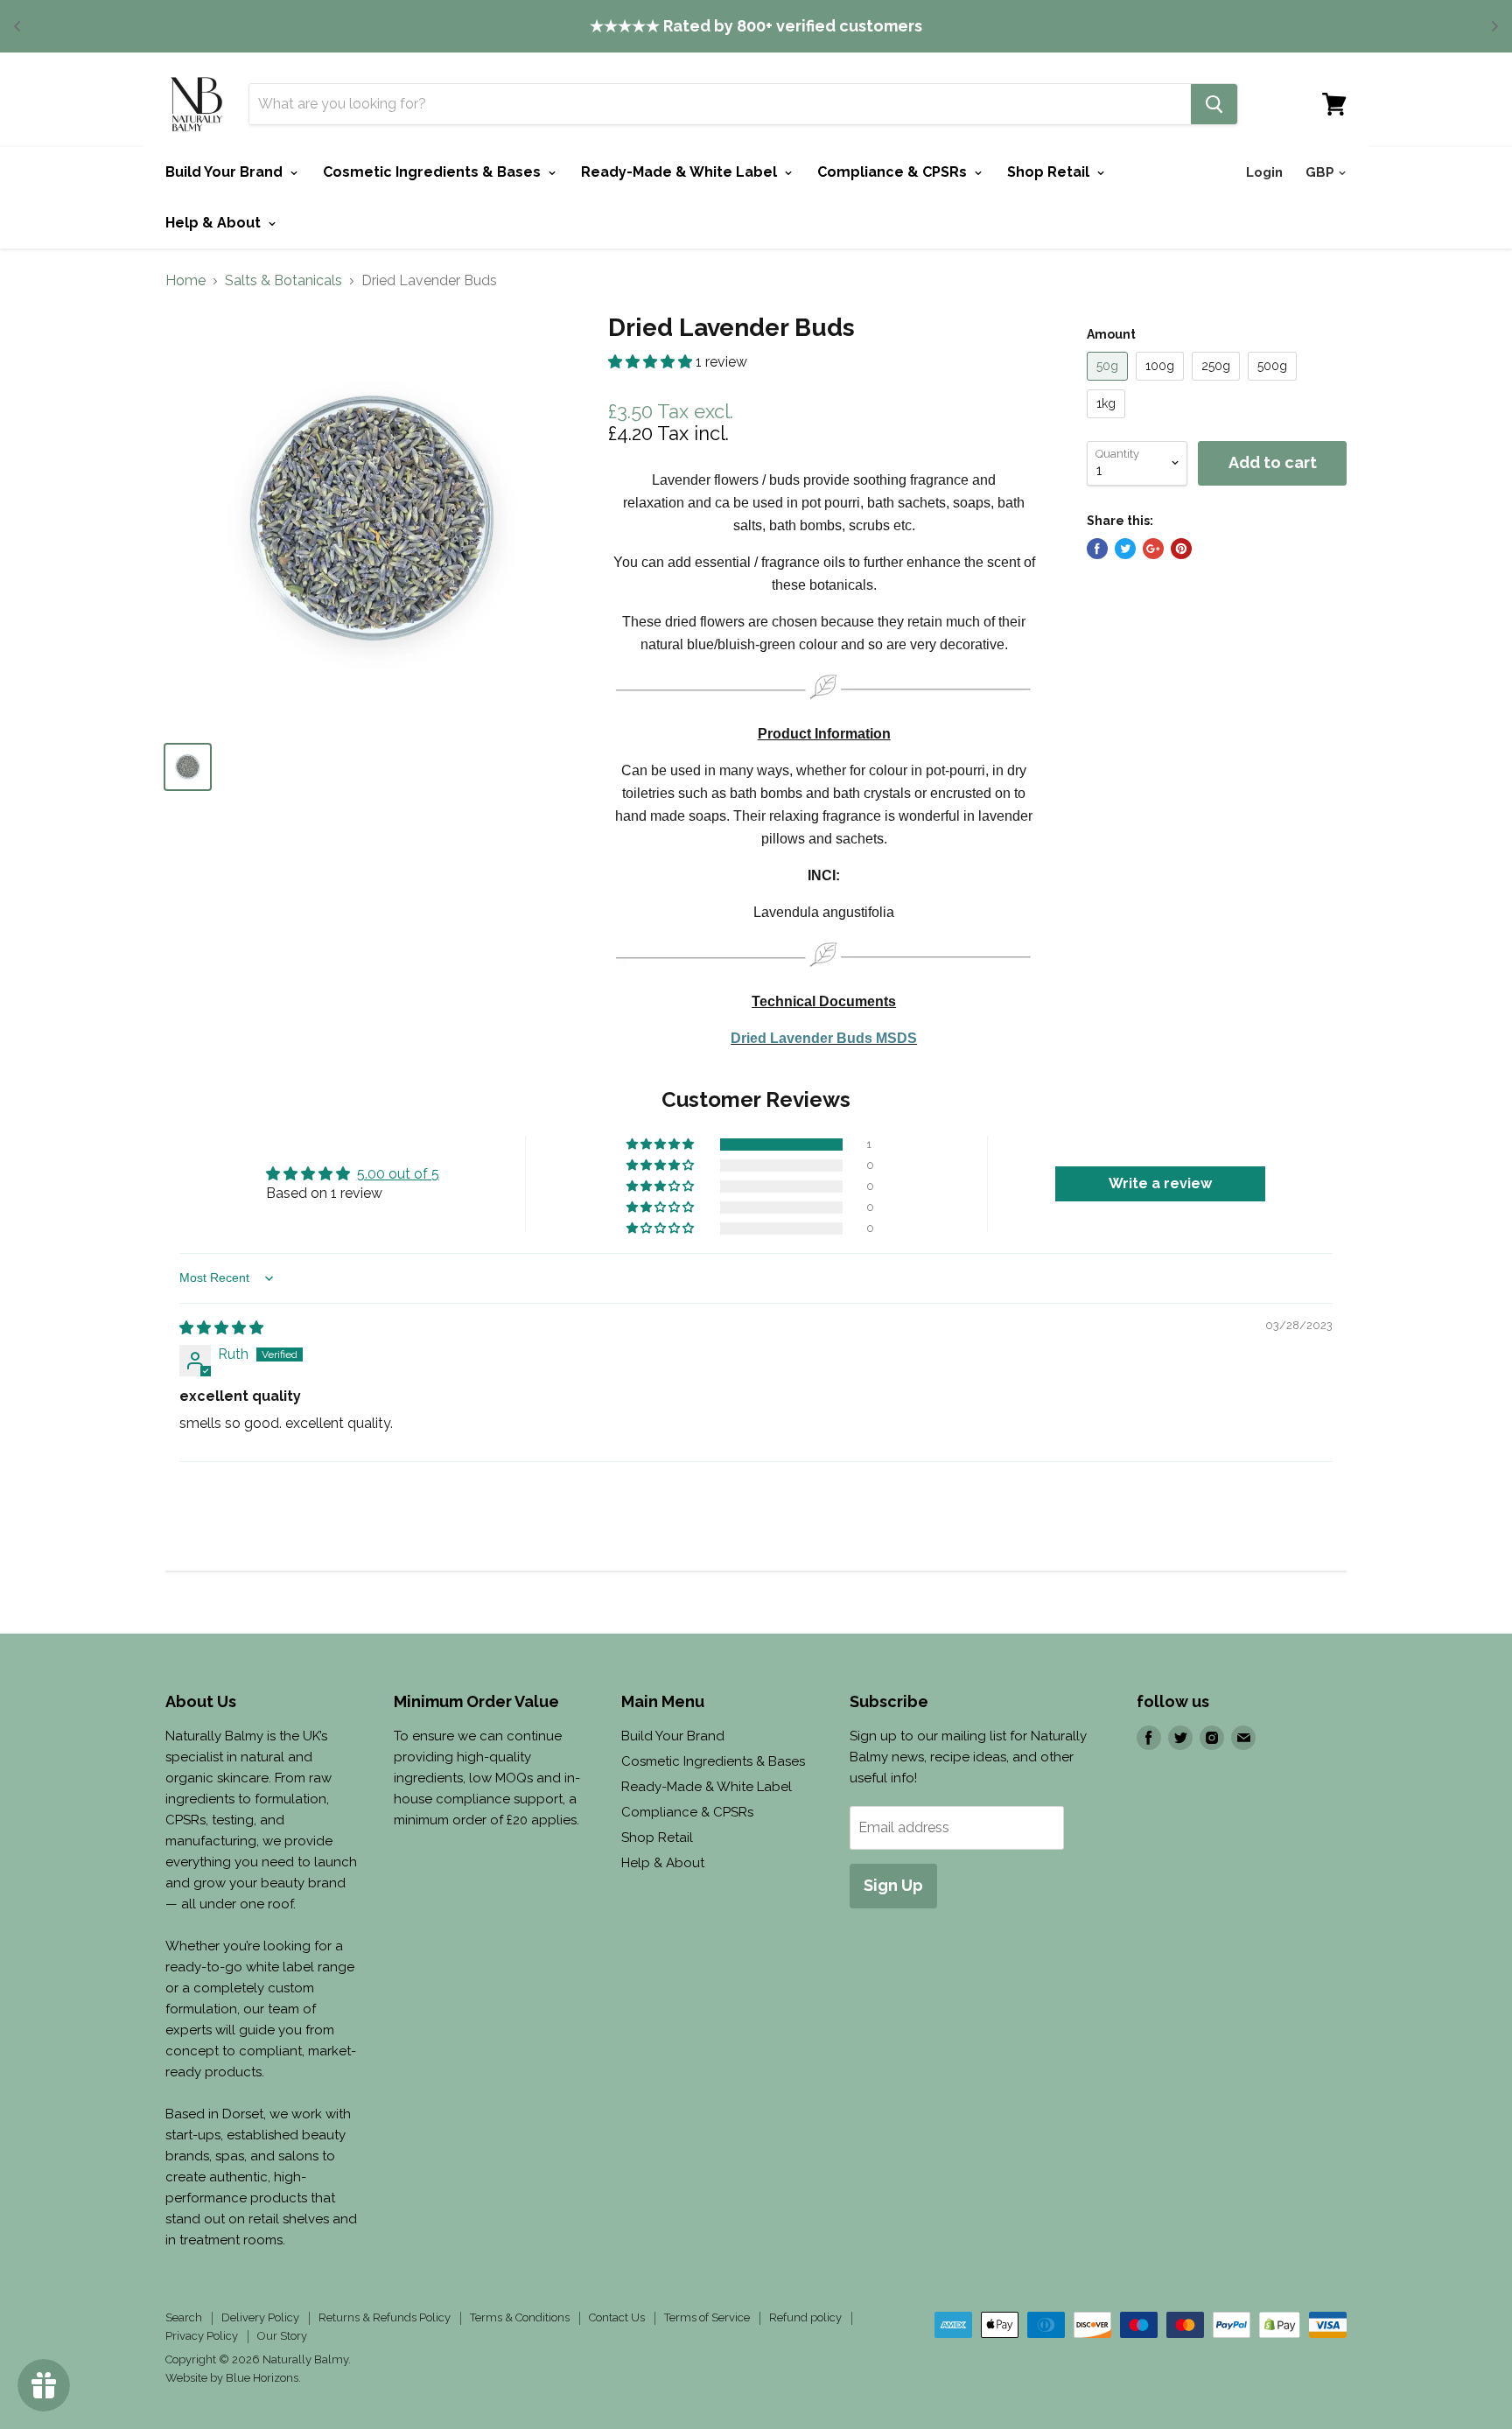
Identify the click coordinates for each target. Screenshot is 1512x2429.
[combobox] (720, 104)
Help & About (215, 223)
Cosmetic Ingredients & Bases (434, 172)
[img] (221, 1328)
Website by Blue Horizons (232, 2378)
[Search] (1214, 104)
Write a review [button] (1160, 1183)
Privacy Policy (202, 2336)
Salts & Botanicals (283, 281)
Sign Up (893, 1885)
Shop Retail (1050, 172)
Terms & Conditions (520, 2317)
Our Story (282, 2336)
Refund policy (805, 2317)
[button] (652, 362)
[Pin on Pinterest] (1181, 549)
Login (1264, 172)
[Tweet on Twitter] (1125, 549)
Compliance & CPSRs (894, 172)
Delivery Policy (260, 2317)
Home (185, 281)
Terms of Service (707, 2317)
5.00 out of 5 (398, 1174)
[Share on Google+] (1153, 549)
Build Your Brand (226, 172)
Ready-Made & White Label (681, 172)
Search (184, 2317)
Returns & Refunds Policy (385, 2317)
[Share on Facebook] (1097, 549)
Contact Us (617, 2317)
